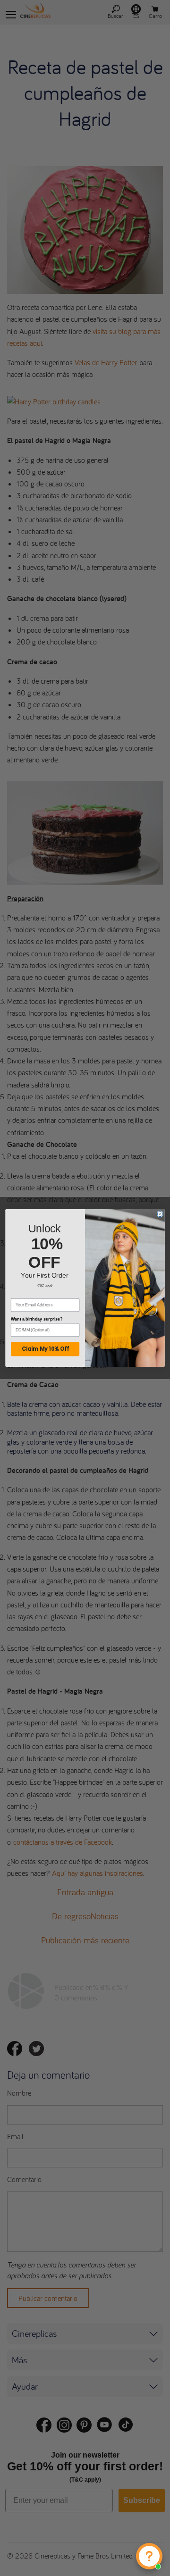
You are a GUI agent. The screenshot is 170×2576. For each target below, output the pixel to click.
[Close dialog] (160, 1214)
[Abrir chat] (149, 2556)
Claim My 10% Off (45, 1349)
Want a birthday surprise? (37, 1319)
